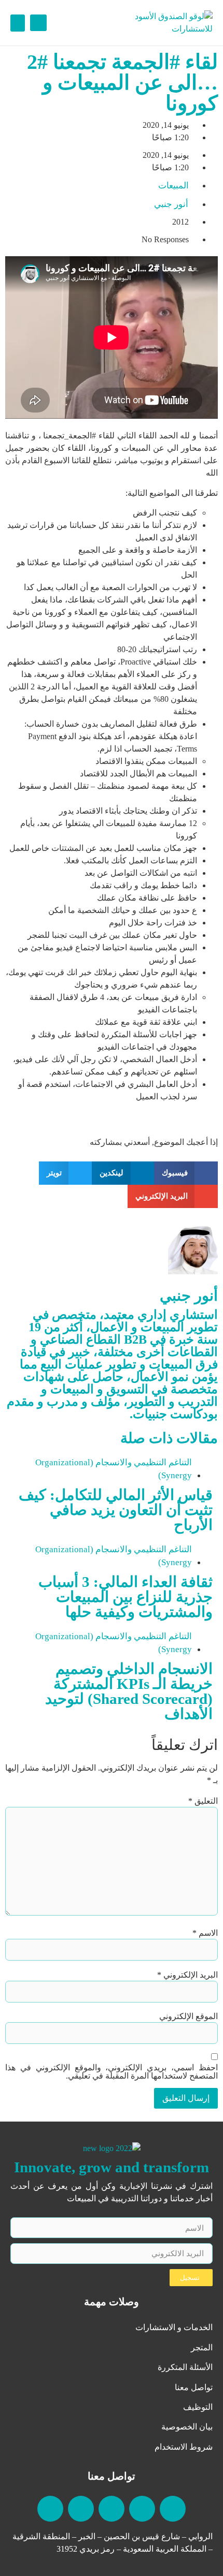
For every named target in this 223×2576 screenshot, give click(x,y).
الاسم (205, 1933)
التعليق (203, 1801)
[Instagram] (81, 2509)
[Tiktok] (112, 2509)
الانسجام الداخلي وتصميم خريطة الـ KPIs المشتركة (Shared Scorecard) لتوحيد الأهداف (129, 1691)
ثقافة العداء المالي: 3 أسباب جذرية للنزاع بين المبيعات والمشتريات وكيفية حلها (126, 1597)
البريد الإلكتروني (187, 1975)
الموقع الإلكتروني (189, 2016)
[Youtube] (142, 2509)
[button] (38, 23)
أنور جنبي (189, 1296)
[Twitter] (50, 2509)
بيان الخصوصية (187, 2427)
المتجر (202, 2347)
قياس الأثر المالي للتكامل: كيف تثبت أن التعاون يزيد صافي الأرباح (116, 1510)
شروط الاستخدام (184, 2447)
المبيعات (173, 186)
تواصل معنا (194, 2387)
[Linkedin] (173, 2509)
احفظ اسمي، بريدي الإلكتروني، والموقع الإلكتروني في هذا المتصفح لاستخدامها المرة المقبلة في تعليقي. (112, 2072)
